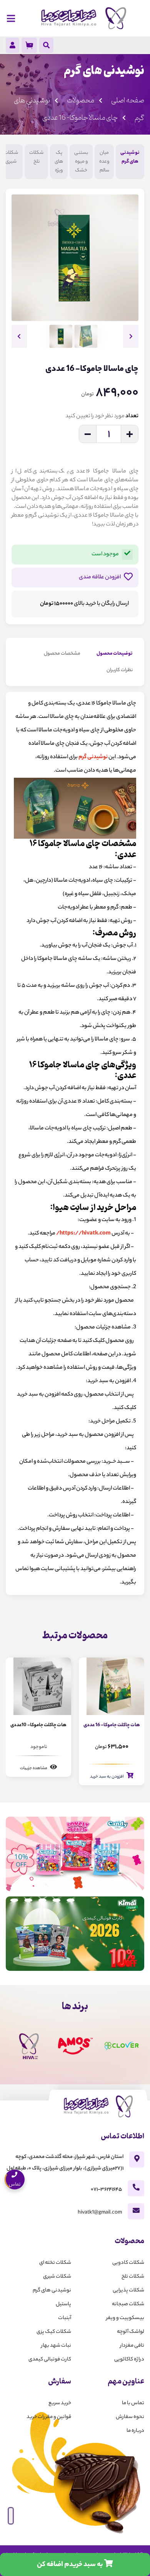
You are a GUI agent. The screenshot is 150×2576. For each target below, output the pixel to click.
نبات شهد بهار (56, 2346)
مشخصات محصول (62, 654)
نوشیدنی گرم (93, 757)
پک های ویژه (59, 162)
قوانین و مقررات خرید (49, 2417)
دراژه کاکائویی (129, 2360)
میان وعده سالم (104, 162)
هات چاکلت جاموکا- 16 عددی (112, 1725)
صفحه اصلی (128, 100)
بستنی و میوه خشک (81, 162)
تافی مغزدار (132, 2346)
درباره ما (135, 2431)
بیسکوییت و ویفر (125, 2318)
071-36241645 (106, 2190)
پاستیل (63, 2304)
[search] (46, 46)
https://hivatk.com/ (83, 1234)
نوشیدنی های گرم (130, 157)
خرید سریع (60, 2403)
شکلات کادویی (128, 2263)
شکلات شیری (11, 157)
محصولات (81, 100)
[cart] (29, 45)
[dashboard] (12, 47)
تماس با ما (133, 2403)
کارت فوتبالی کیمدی (50, 2360)
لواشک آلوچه (131, 2332)
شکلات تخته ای (55, 2263)
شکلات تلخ (36, 157)
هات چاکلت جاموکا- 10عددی (38, 1725)
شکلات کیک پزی (54, 2332)
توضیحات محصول (115, 654)
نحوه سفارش (130, 2417)
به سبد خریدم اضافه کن (71, 2565)
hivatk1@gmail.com (100, 2213)
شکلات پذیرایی (128, 2290)
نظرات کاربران (120, 670)
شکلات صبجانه (128, 2304)
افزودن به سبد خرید (107, 1777)
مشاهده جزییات (34, 1768)
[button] (131, 336)
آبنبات (65, 2318)
